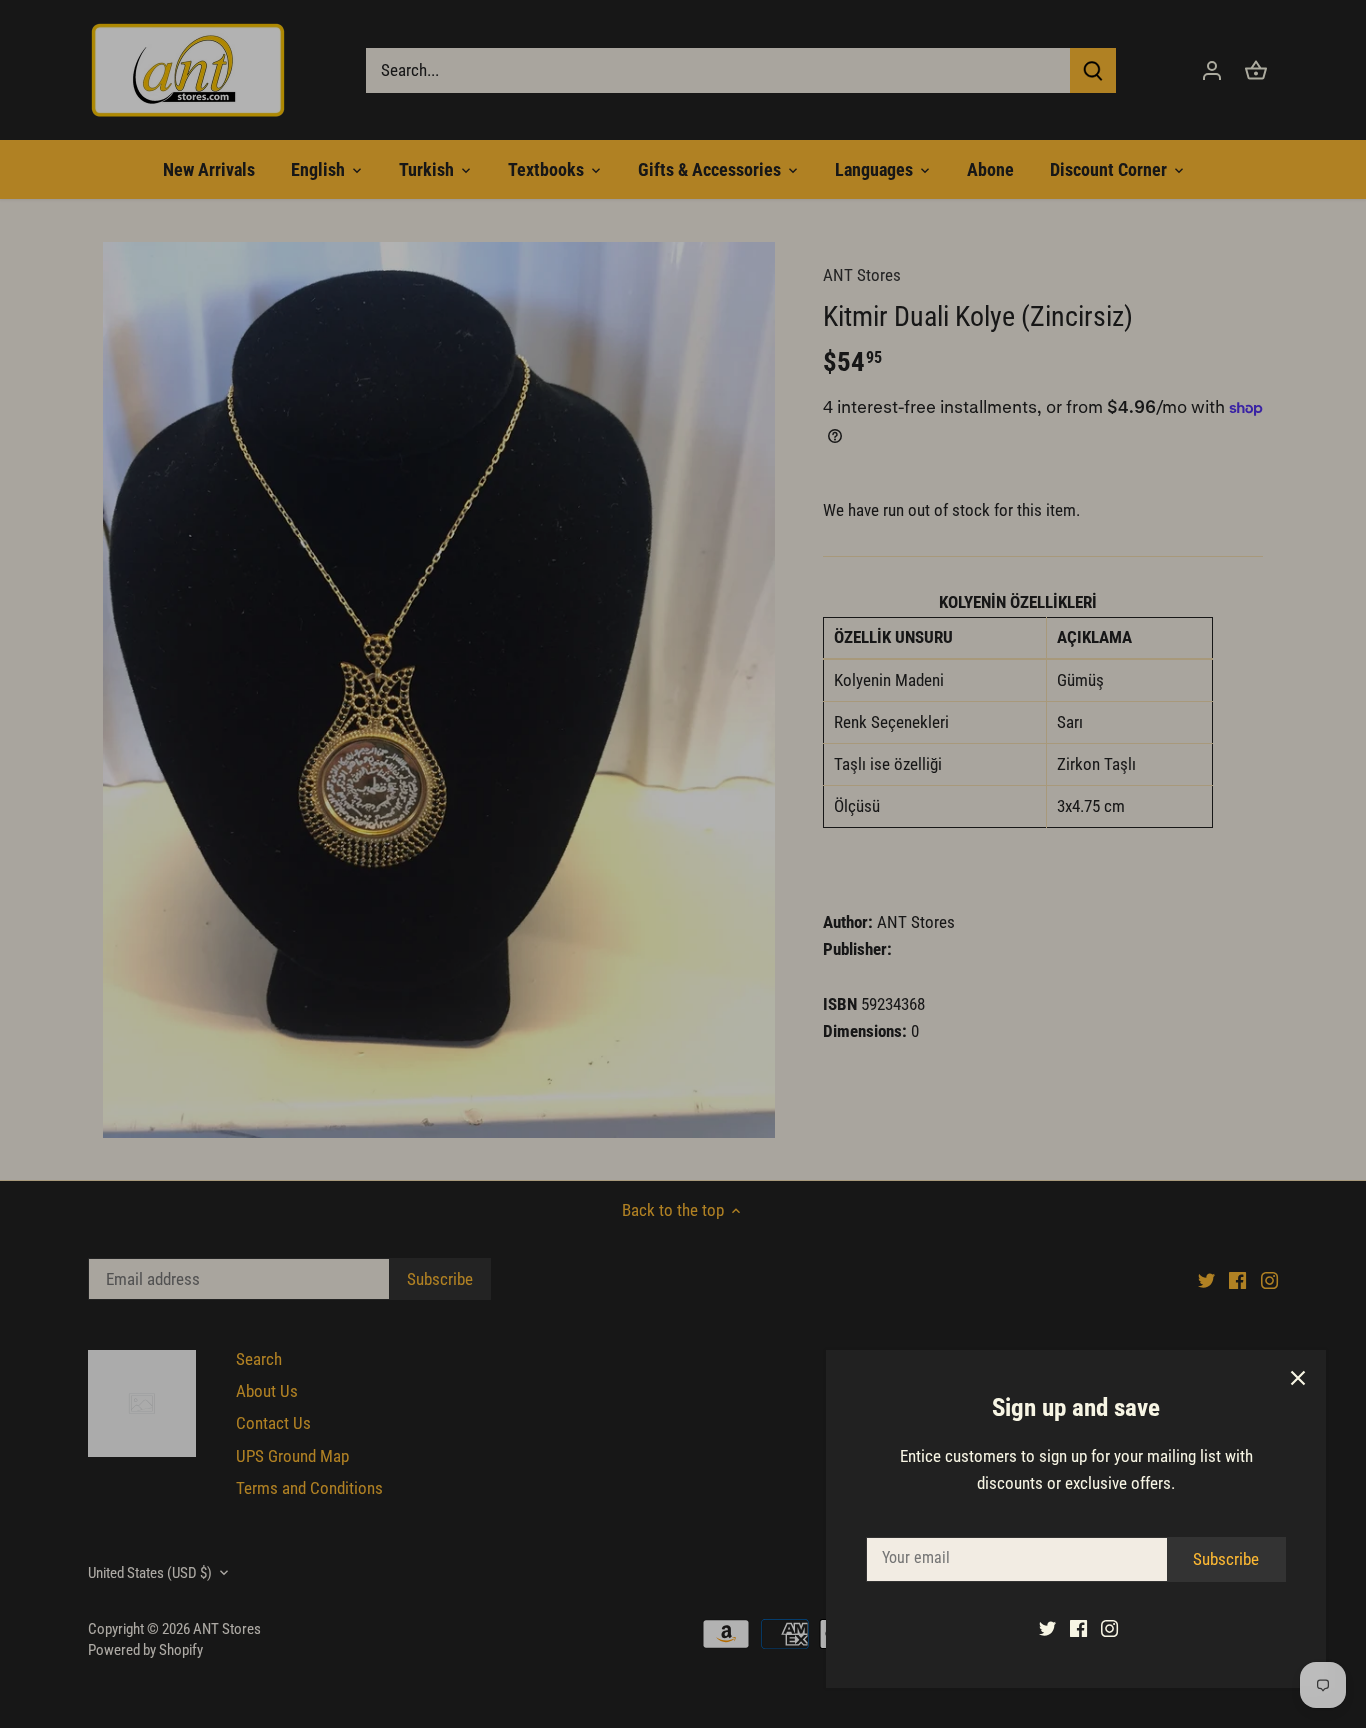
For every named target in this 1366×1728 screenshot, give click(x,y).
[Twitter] (1047, 1628)
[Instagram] (1109, 1628)
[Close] (1298, 1378)
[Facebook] (1078, 1628)
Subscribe (1226, 1559)
